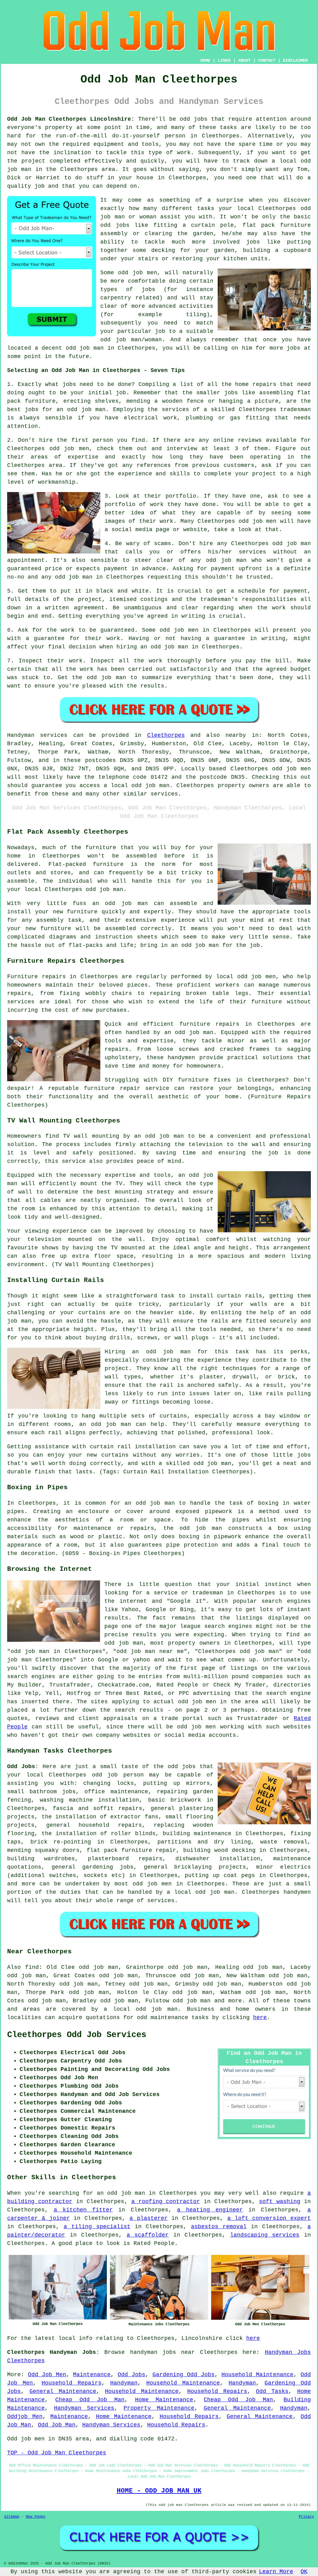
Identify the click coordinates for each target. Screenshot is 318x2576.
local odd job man (204, 1892)
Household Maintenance (257, 2375)
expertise (83, 457)
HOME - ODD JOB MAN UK (159, 2491)
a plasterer (149, 2218)
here (260, 2018)
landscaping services (265, 2235)
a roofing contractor (166, 2202)
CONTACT (267, 60)
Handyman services (37, 735)
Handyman (124, 2383)
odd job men (291, 769)
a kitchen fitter (83, 2210)
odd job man (292, 544)
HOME (205, 60)
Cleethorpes (166, 735)
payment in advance (135, 569)
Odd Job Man (57, 2425)
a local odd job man (141, 2009)
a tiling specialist (97, 2227)
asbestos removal (219, 2227)
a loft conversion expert (269, 2218)
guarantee (49, 638)
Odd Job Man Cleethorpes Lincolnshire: (71, 119)
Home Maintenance (164, 2400)
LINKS (224, 60)
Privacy (306, 2517)
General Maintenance (63, 2391)
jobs (69, 384)
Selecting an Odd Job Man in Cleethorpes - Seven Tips (96, 370)
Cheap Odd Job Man (90, 2400)
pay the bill (267, 661)
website (195, 530)
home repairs (256, 384)
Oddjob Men (25, 2417)
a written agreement (71, 608)
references (154, 465)
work (166, 521)
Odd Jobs (132, 2375)
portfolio (120, 504)
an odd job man (81, 410)
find (32, 1967)
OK (304, 2572)
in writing (188, 616)
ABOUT (244, 60)
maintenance (129, 1792)
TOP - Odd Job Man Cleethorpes (57, 2453)
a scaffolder (148, 2235)
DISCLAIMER (295, 60)
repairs (150, 1859)
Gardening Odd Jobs (184, 2375)
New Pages (36, 2517)
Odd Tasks (272, 2391)
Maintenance (92, 2375)
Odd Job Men (47, 2375)
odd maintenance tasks (173, 2018)
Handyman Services (84, 2408)
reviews (250, 440)
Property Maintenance (159, 2408)
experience (135, 474)
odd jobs (182, 1767)
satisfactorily (193, 669)
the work (271, 608)
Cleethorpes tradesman (275, 410)
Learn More (276, 2572)
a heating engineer (210, 2210)
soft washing (280, 2202)
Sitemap (12, 2517)
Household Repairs (72, 2383)
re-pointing (72, 1842)
